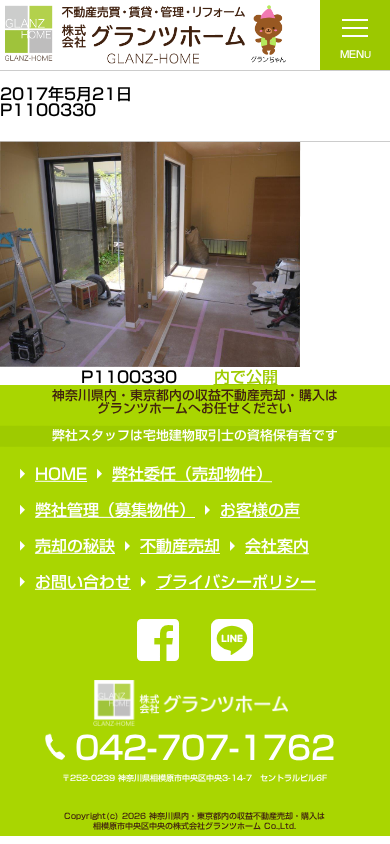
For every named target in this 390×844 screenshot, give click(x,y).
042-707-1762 (205, 748)
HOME (61, 474)
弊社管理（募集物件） (115, 510)
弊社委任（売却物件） (192, 474)
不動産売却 (179, 546)
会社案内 (276, 546)
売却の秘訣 (74, 546)
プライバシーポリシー (235, 582)
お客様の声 (260, 510)
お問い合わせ (82, 582)
